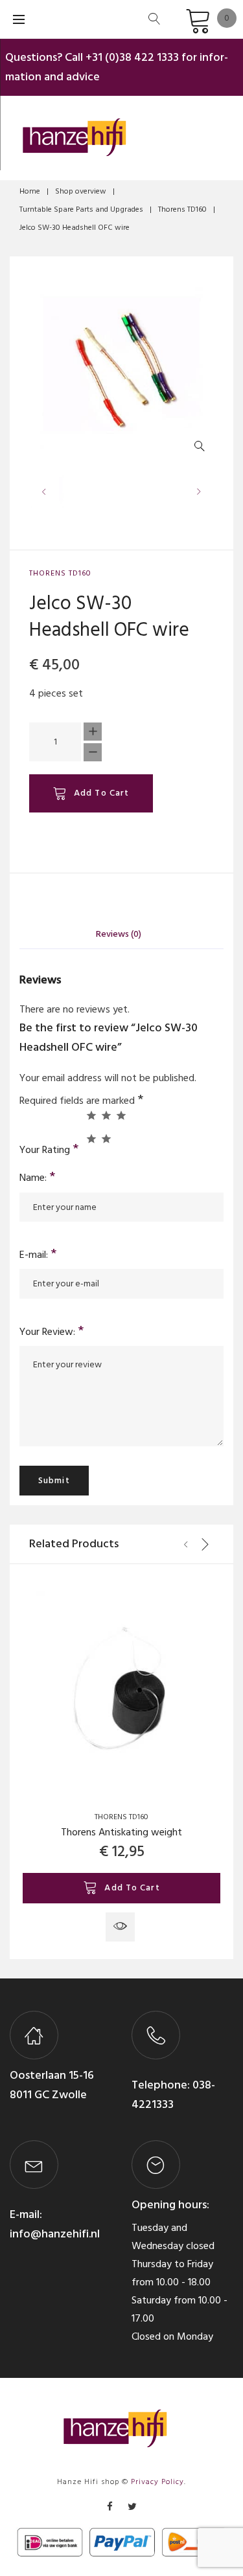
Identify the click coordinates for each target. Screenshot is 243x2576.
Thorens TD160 (182, 209)
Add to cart (101, 793)
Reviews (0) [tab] (119, 934)
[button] (202, 449)
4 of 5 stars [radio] (91, 1138)
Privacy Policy (157, 2482)
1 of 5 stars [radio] (91, 1115)
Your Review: (52, 1332)
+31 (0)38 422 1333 (132, 57)
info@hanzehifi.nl (55, 2234)
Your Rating (49, 1148)
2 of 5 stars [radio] (106, 1115)
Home (30, 191)
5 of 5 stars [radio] (106, 1138)
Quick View (120, 1927)
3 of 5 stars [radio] (121, 1115)
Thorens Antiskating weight (121, 1832)
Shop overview (81, 191)
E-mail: (38, 1255)
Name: (38, 1178)
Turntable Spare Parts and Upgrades (81, 209)
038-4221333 (173, 2095)
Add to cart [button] (132, 1887)
